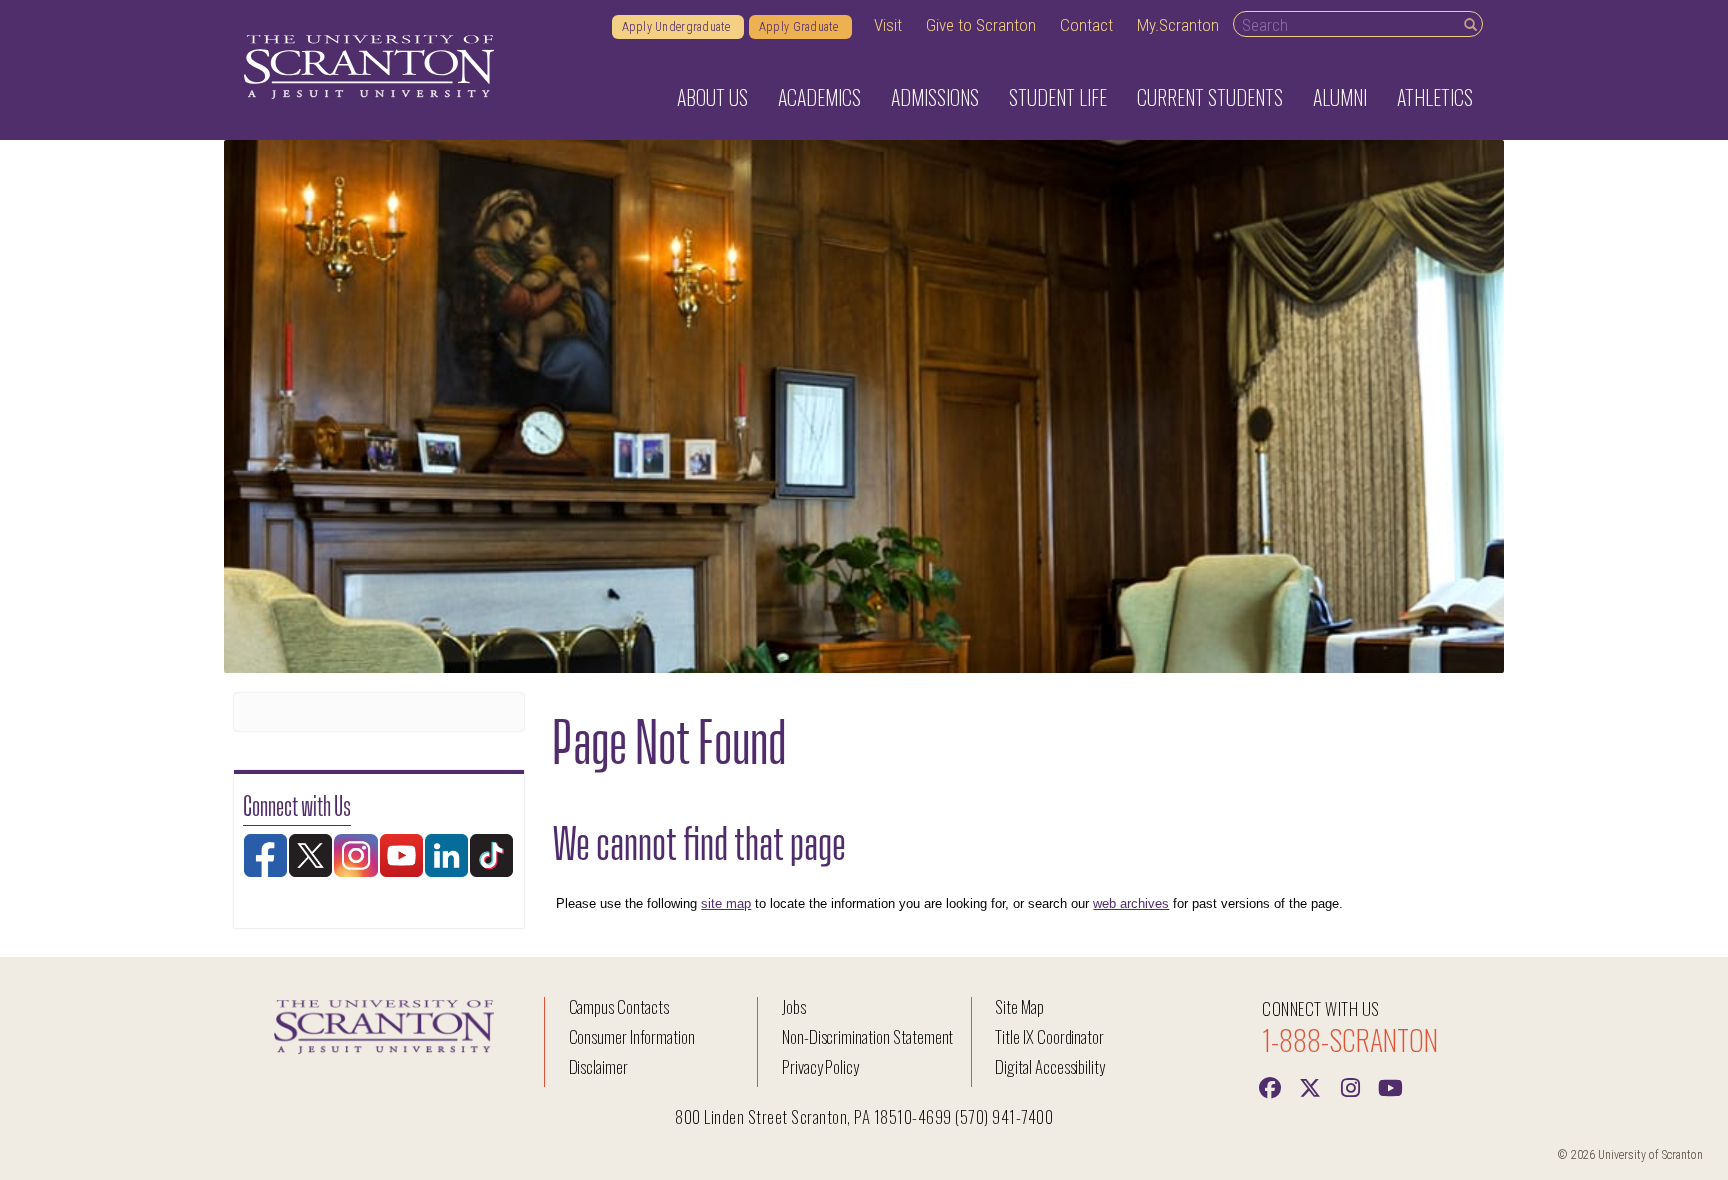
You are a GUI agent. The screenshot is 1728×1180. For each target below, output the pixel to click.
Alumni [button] (1340, 97)
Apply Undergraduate (678, 27)
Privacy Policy (820, 1066)
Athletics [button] (1435, 97)
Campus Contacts (619, 1006)
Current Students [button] (1210, 97)
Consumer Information (632, 1036)
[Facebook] (1270, 1086)
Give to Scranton (981, 25)
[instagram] (1350, 1086)
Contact (1086, 25)
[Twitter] (1310, 1086)
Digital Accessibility (1050, 1066)
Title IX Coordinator (1049, 1036)
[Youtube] (1390, 1086)
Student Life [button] (1058, 97)
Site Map (1019, 1006)
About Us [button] (712, 97)
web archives (1131, 903)
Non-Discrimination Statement (868, 1036)
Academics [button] (819, 97)
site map (726, 903)
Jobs (794, 1006)
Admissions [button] (935, 97)
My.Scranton (1178, 25)
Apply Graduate (800, 27)
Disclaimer (599, 1066)
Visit (888, 25)
